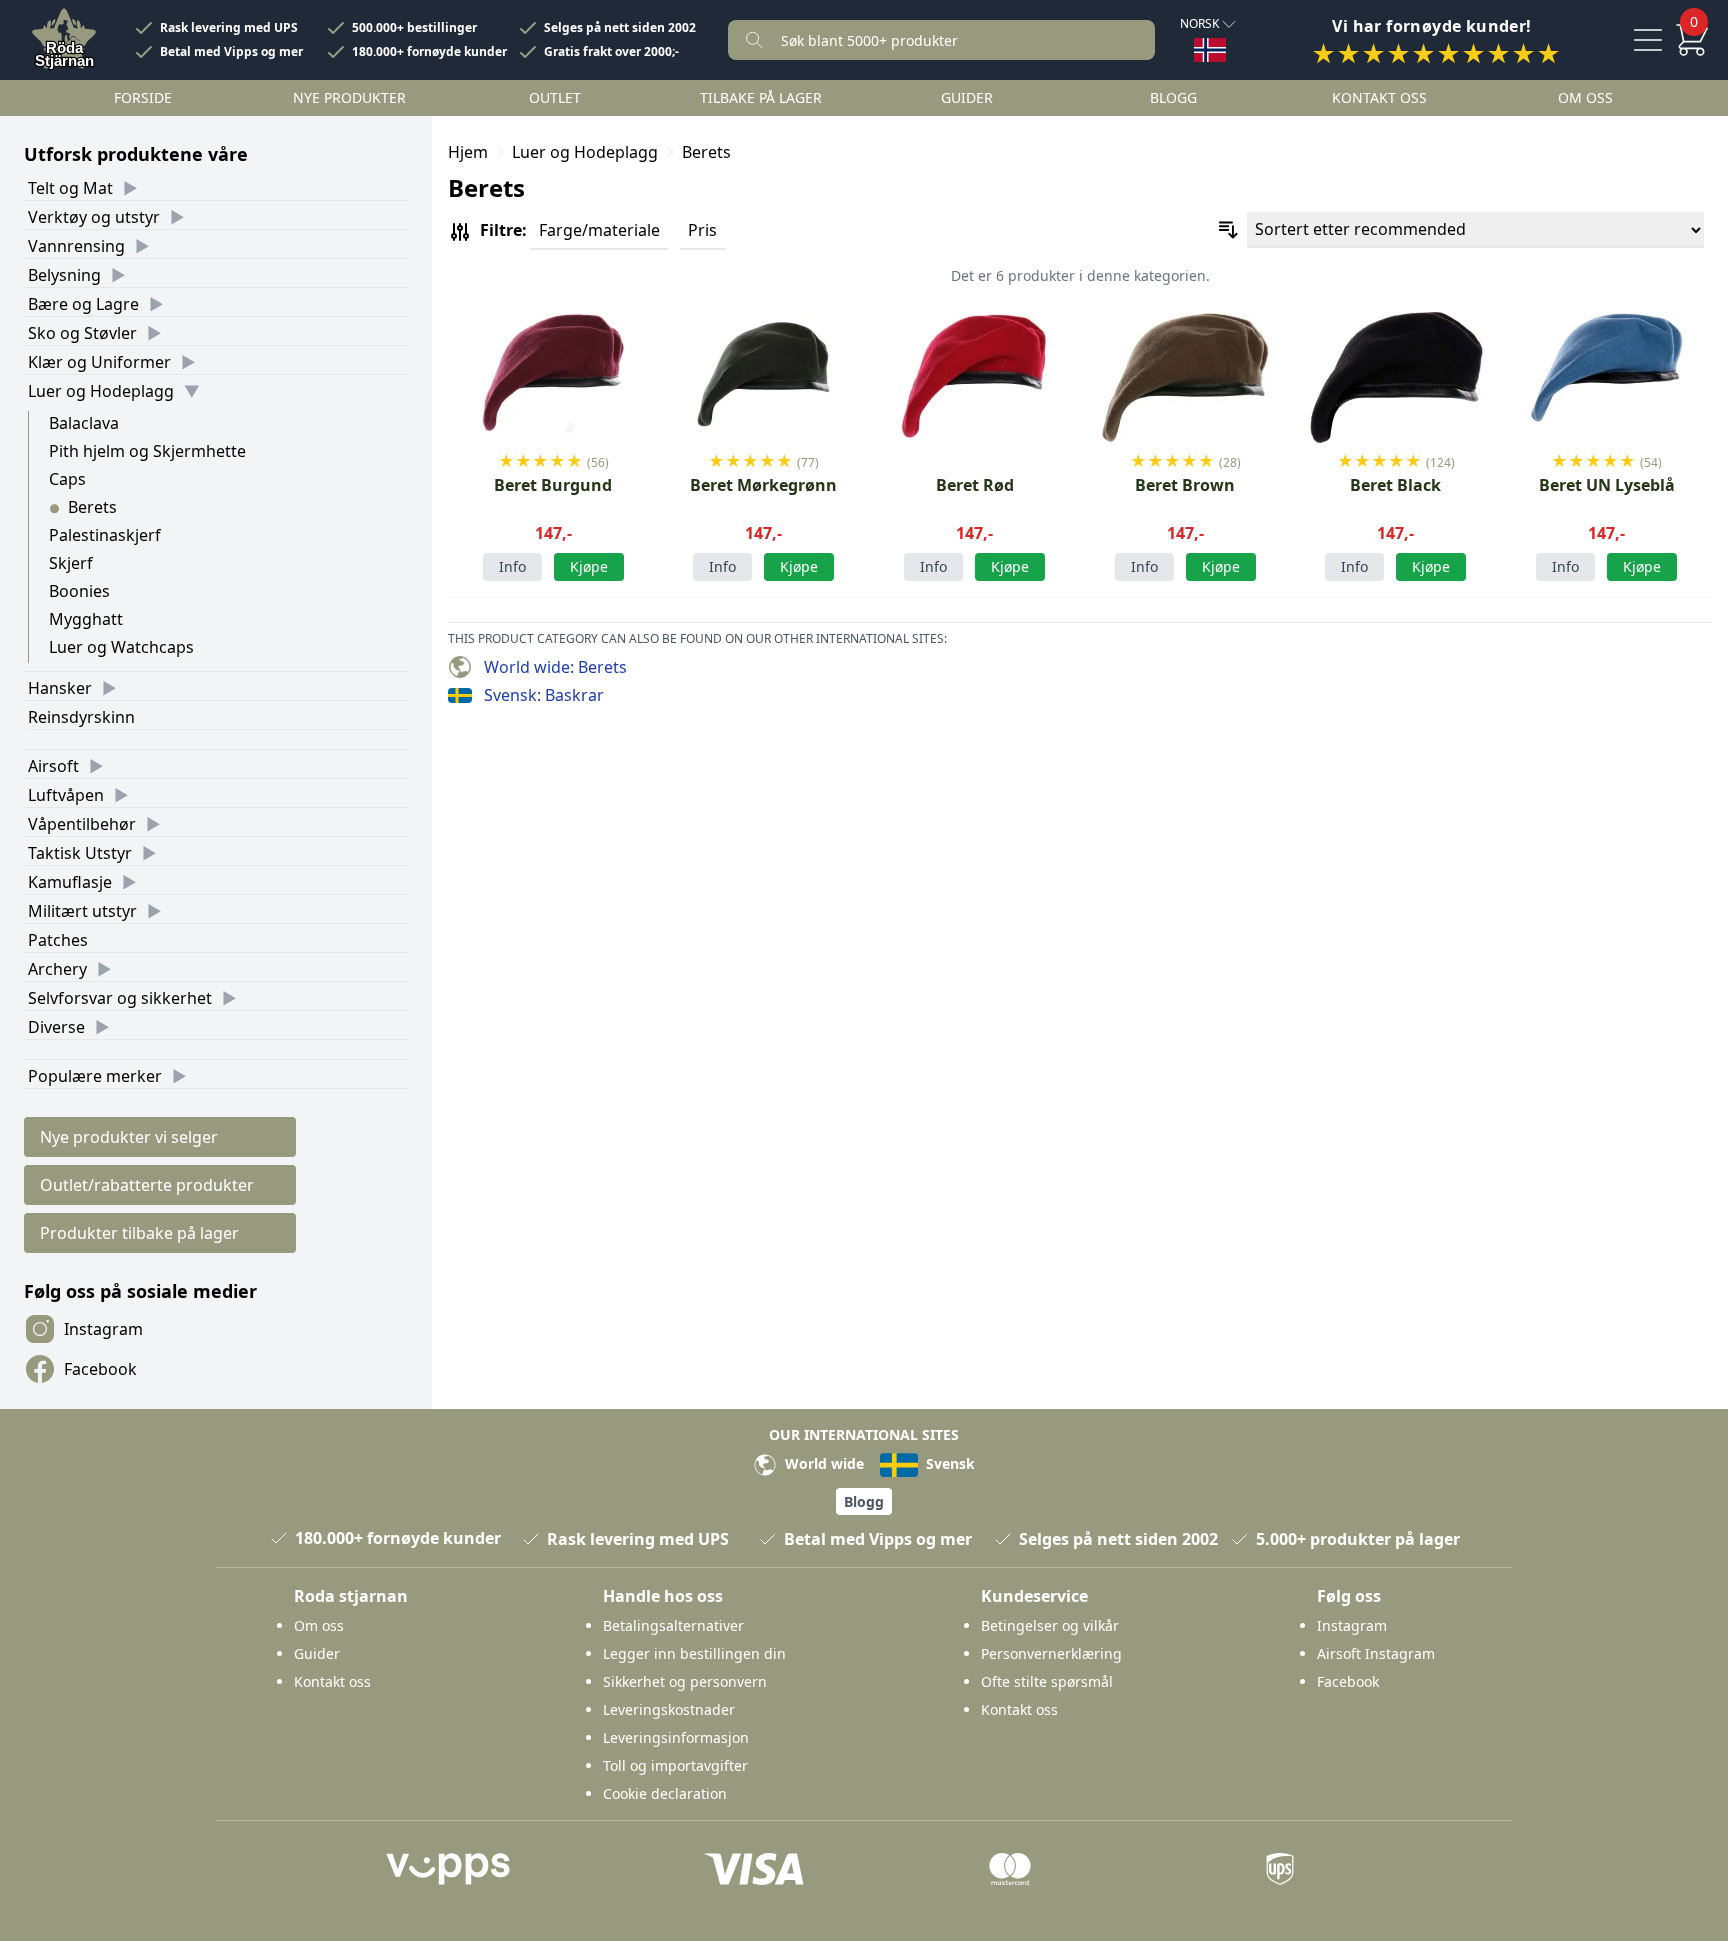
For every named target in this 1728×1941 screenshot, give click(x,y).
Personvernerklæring (1051, 1653)
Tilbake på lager (761, 97)
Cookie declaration (665, 1793)
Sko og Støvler (82, 333)
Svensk (948, 1463)
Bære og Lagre (83, 304)
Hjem (468, 152)
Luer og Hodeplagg (101, 391)
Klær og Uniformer (99, 362)
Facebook (100, 1369)
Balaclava (84, 423)
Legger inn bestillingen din (694, 1653)
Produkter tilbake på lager (139, 1233)
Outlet (555, 97)
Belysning (64, 275)
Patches (58, 940)
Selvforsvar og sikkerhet (120, 998)
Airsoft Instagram (1376, 1653)
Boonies (79, 591)
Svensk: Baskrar (544, 695)
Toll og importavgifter (675, 1765)
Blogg (1173, 97)
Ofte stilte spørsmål (1047, 1681)
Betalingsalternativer (673, 1625)
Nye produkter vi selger (129, 1137)
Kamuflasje (70, 882)
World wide (822, 1463)
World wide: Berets (555, 667)
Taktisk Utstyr (80, 853)
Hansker (60, 688)
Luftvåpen (66, 795)
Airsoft (53, 766)
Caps (67, 479)
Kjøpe (589, 566)
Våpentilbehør (82, 824)
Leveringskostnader (669, 1709)
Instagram (103, 1329)
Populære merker (95, 1076)
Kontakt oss (1379, 97)
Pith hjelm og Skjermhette (147, 451)
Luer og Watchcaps (121, 647)
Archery (57, 969)
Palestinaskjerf (105, 535)
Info (512, 566)
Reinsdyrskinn (81, 717)
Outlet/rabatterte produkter (147, 1185)
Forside (143, 97)
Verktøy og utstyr (94, 217)
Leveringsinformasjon (676, 1737)
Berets (92, 507)
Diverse (56, 1027)
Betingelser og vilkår (1050, 1625)
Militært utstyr (82, 911)
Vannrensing (76, 246)
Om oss (1585, 97)
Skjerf (71, 563)
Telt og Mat (70, 188)
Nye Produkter (349, 97)
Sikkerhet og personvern (685, 1681)
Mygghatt (86, 619)
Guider (967, 97)
